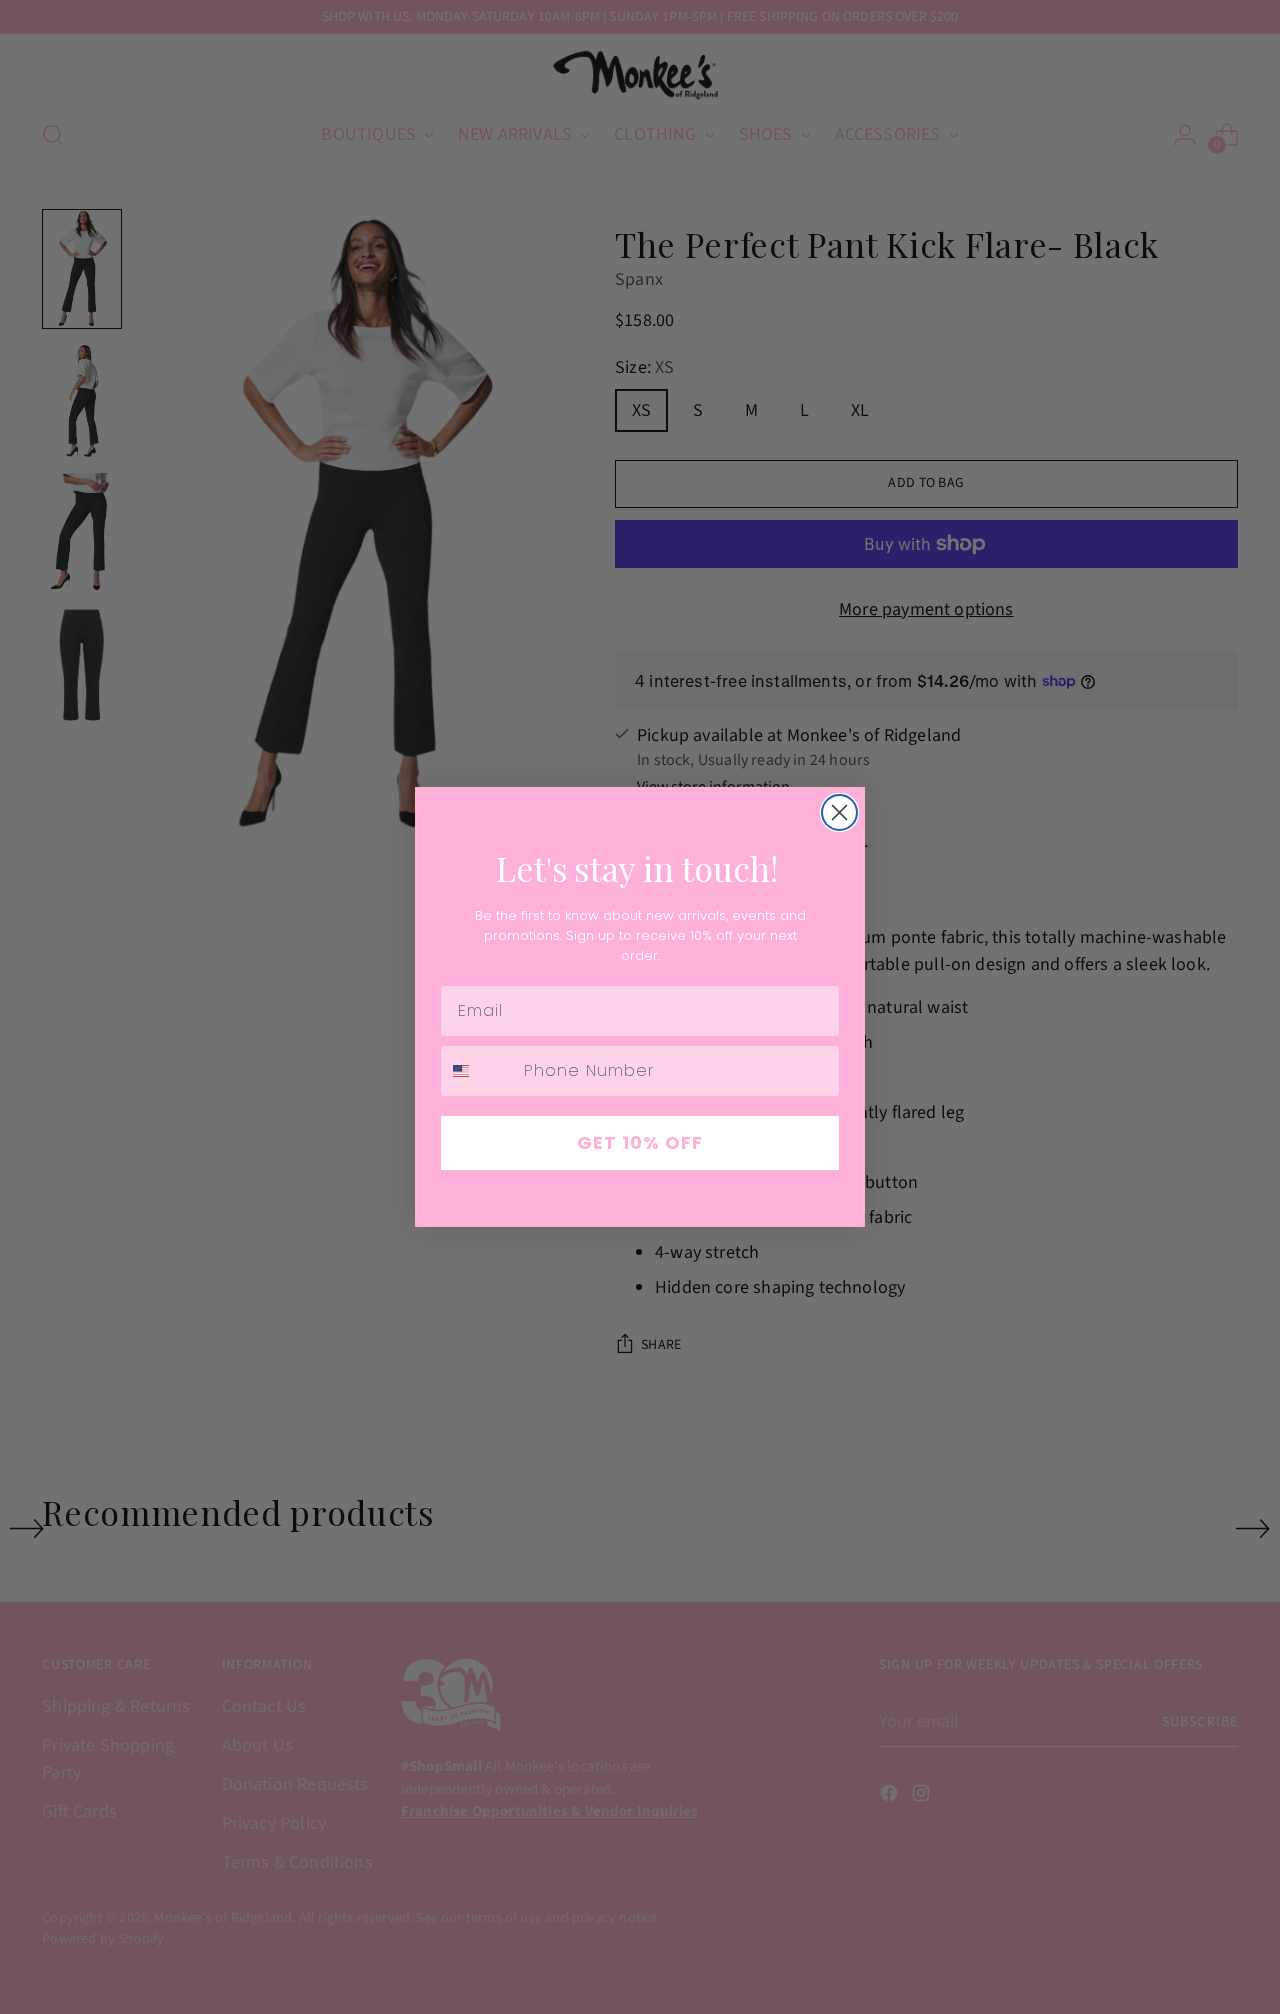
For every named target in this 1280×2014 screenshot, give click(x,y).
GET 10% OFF (640, 1142)
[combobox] (478, 1071)
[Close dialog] (839, 812)
